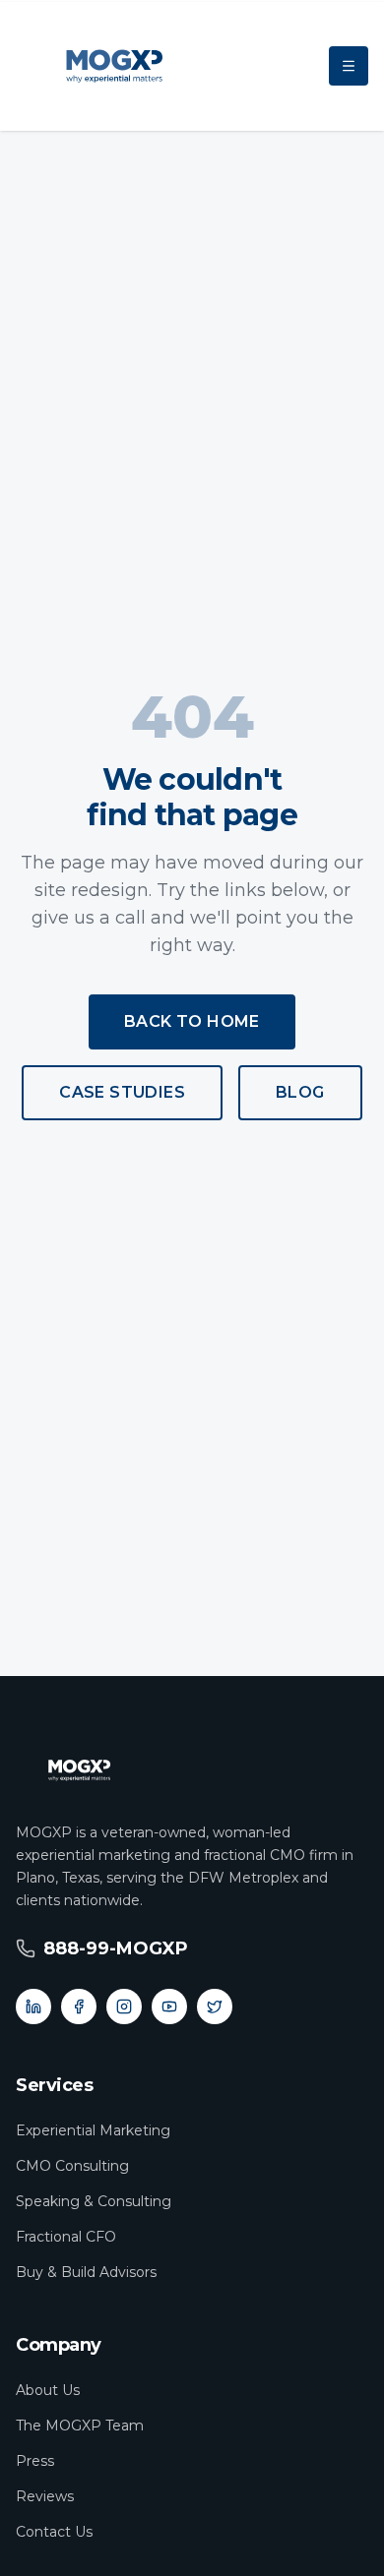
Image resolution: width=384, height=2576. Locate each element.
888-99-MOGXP (116, 1948)
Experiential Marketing (93, 2130)
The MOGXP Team (80, 2426)
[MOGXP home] (114, 66)
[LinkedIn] (33, 2007)
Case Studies (122, 1092)
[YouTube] (169, 2007)
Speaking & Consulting (94, 2201)
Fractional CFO (66, 2237)
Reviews (45, 2496)
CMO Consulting (72, 2166)
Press (35, 2461)
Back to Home (192, 1021)
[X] (215, 2007)
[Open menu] (349, 66)
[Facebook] (79, 2007)
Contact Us (54, 2532)
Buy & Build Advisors (86, 2272)
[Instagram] (124, 2007)
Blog (300, 1092)
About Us (48, 2390)
